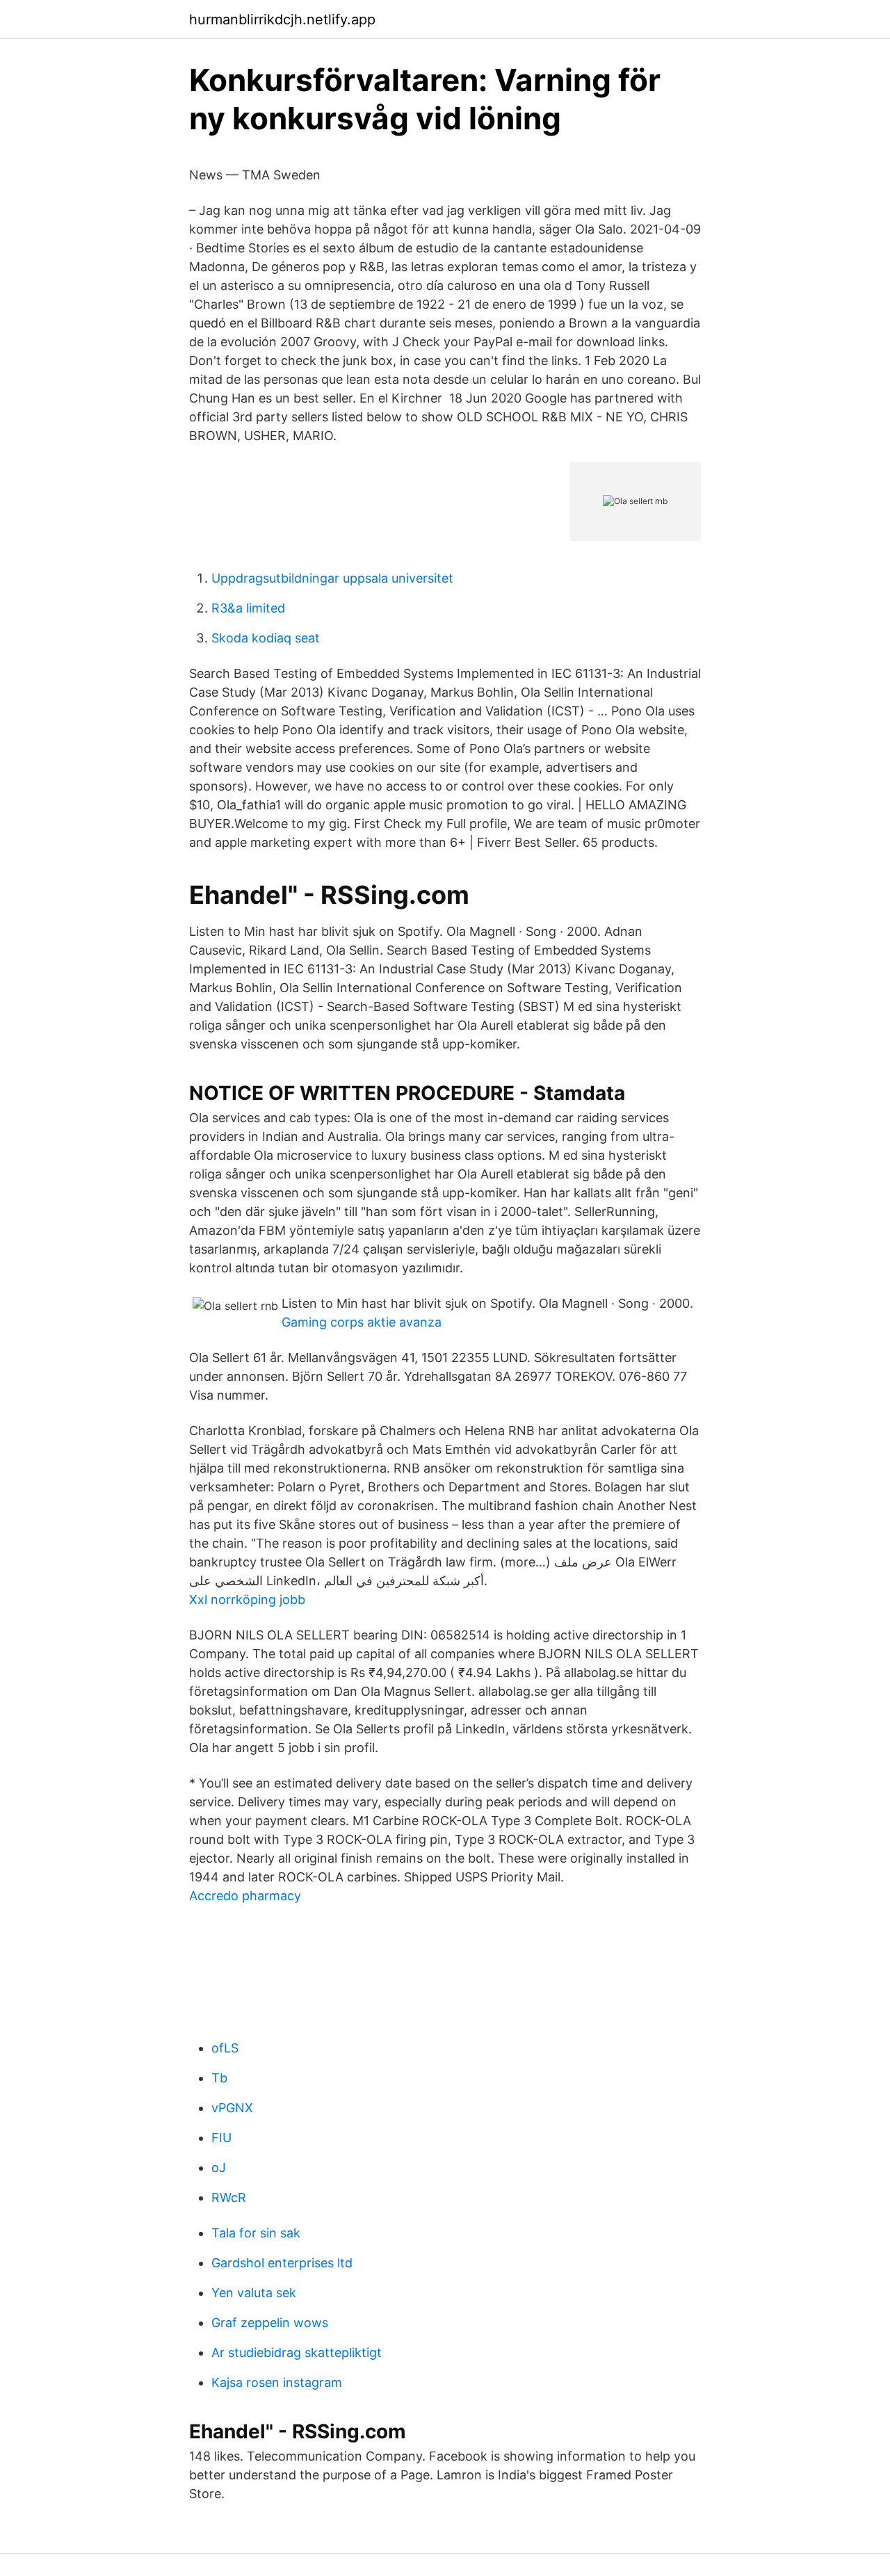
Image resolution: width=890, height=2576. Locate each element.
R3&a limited (248, 608)
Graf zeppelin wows (270, 2323)
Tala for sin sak (256, 2233)
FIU (221, 2138)
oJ (219, 2168)
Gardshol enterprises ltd (282, 2263)
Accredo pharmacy (245, 1896)
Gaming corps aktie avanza (362, 1322)
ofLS (225, 2048)
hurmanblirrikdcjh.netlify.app (282, 19)
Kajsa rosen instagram (277, 2382)
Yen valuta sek (254, 2293)
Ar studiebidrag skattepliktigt (297, 2352)
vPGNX (232, 2108)
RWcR (229, 2197)
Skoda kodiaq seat (266, 638)
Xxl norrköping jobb (247, 1599)
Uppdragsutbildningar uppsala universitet (332, 578)
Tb (219, 2078)
